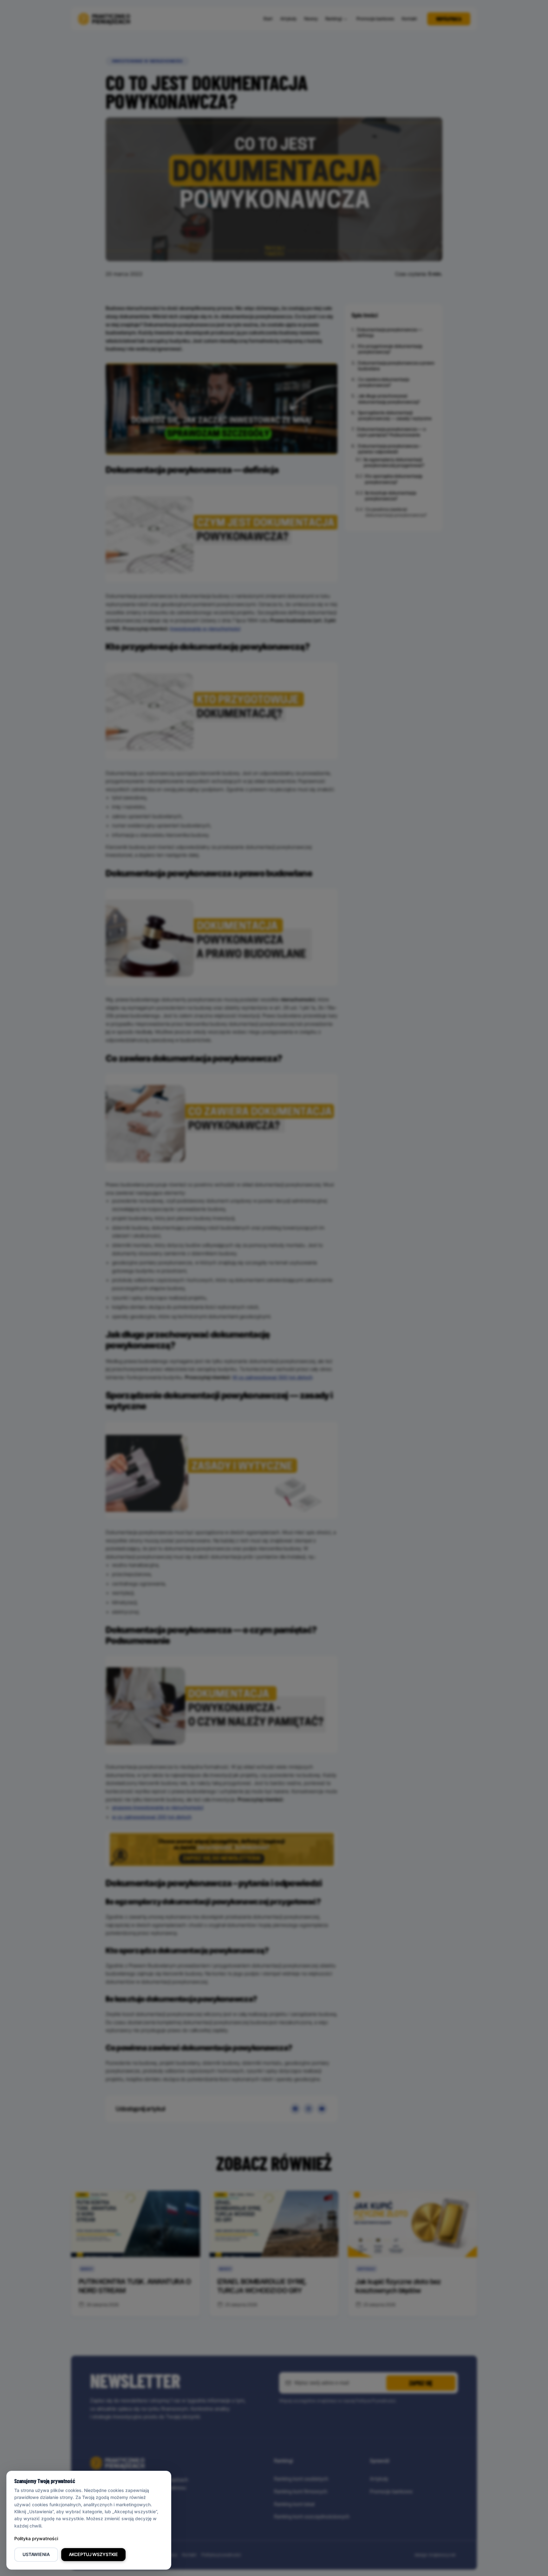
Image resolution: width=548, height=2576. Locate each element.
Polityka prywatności (36, 2538)
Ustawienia (36, 2554)
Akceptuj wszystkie (93, 2554)
